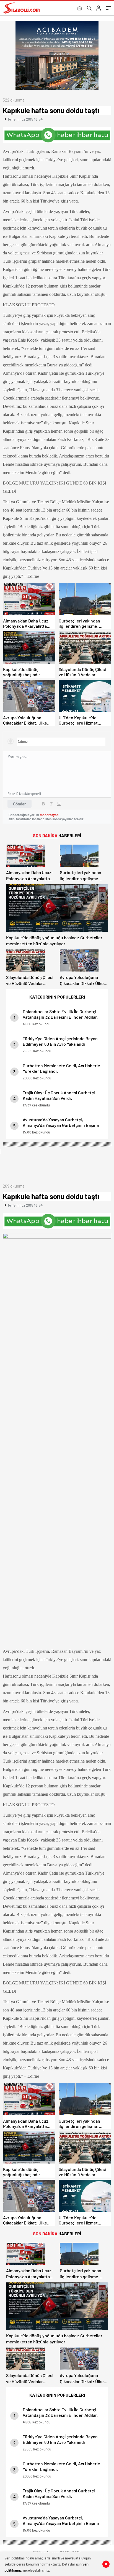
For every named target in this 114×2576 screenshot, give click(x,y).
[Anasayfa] (80, 9)
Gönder (20, 804)
